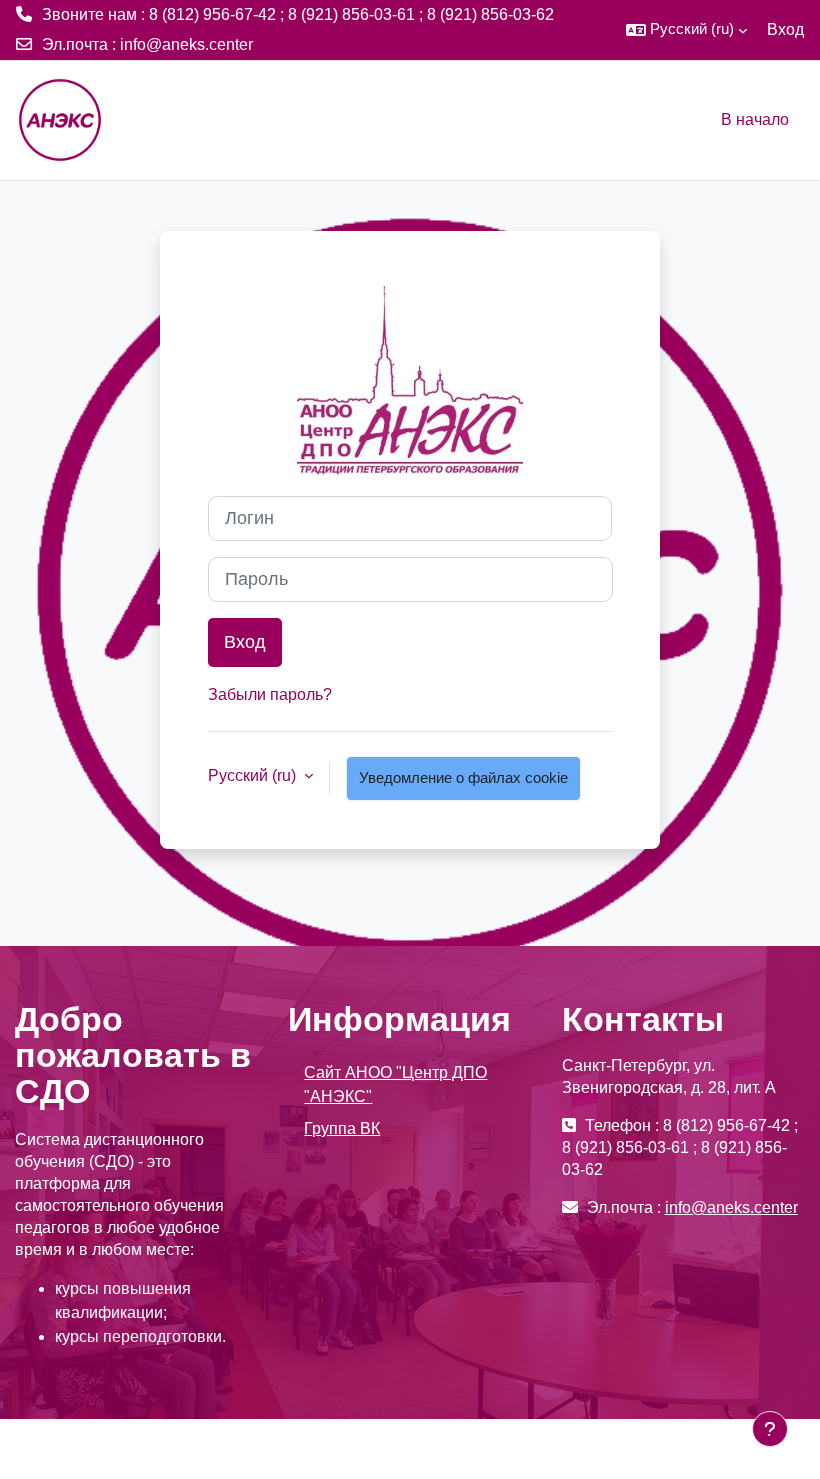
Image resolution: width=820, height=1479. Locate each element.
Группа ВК (342, 1128)
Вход (785, 29)
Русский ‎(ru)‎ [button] (254, 775)
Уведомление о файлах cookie (463, 778)
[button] (686, 30)
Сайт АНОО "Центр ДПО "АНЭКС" (395, 1084)
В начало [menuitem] (755, 119)
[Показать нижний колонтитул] (770, 1429)
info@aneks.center (186, 44)
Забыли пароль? (270, 694)
